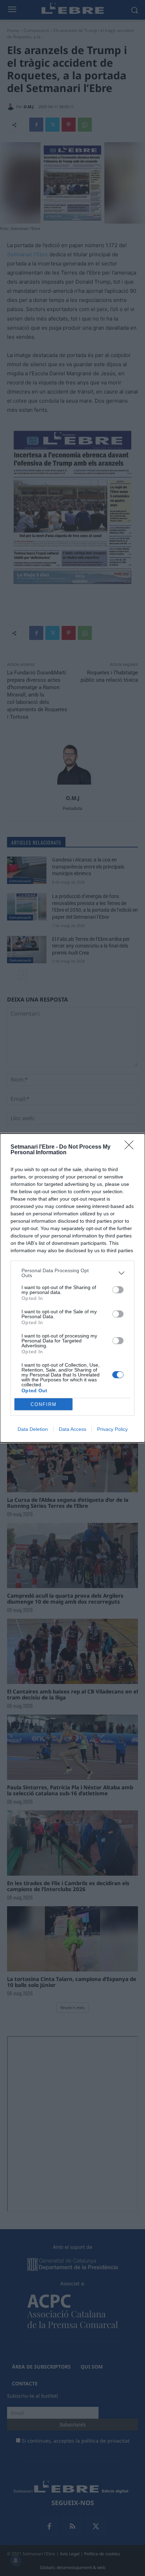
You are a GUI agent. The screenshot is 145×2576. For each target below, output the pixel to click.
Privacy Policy (112, 1429)
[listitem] (72, 1273)
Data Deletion (33, 1429)
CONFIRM (44, 1404)
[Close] (131, 1147)
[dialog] (72, 1288)
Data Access (72, 1429)
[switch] (118, 1290)
